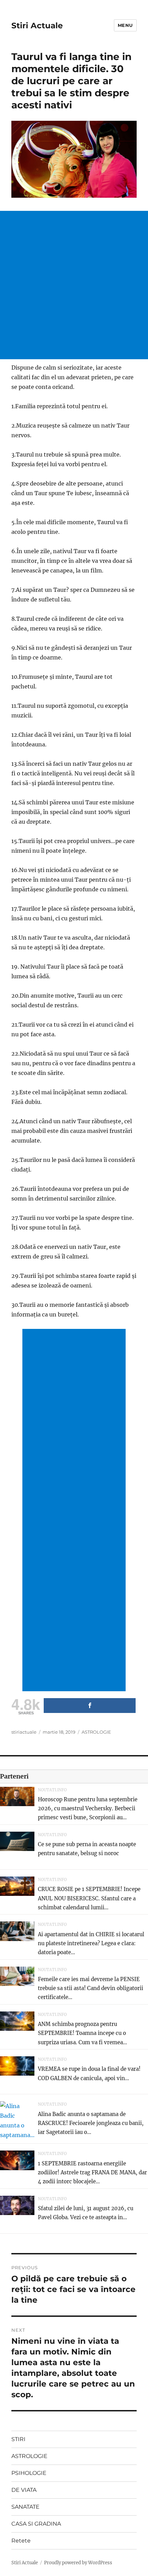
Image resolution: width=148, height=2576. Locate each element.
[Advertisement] (74, 285)
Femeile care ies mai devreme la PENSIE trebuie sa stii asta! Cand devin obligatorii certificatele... (91, 1988)
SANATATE (25, 2507)
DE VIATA (24, 2490)
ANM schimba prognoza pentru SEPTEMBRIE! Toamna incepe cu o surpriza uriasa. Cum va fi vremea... (82, 2033)
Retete (21, 2541)
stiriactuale (24, 1732)
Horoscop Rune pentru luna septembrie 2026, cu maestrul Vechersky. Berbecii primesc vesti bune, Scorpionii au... (88, 1809)
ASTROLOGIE (96, 1732)
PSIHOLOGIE (29, 2473)
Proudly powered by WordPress (78, 2563)
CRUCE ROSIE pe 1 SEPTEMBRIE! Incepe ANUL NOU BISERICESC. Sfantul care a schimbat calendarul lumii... (89, 1898)
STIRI (18, 2439)
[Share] (90, 1706)
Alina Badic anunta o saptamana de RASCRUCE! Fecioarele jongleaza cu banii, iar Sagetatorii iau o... (91, 2123)
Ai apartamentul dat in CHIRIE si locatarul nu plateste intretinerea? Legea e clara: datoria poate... (91, 1943)
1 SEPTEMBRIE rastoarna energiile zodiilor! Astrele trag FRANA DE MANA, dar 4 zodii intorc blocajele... (92, 2173)
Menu (125, 25)
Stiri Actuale (37, 26)
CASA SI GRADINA (36, 2524)
